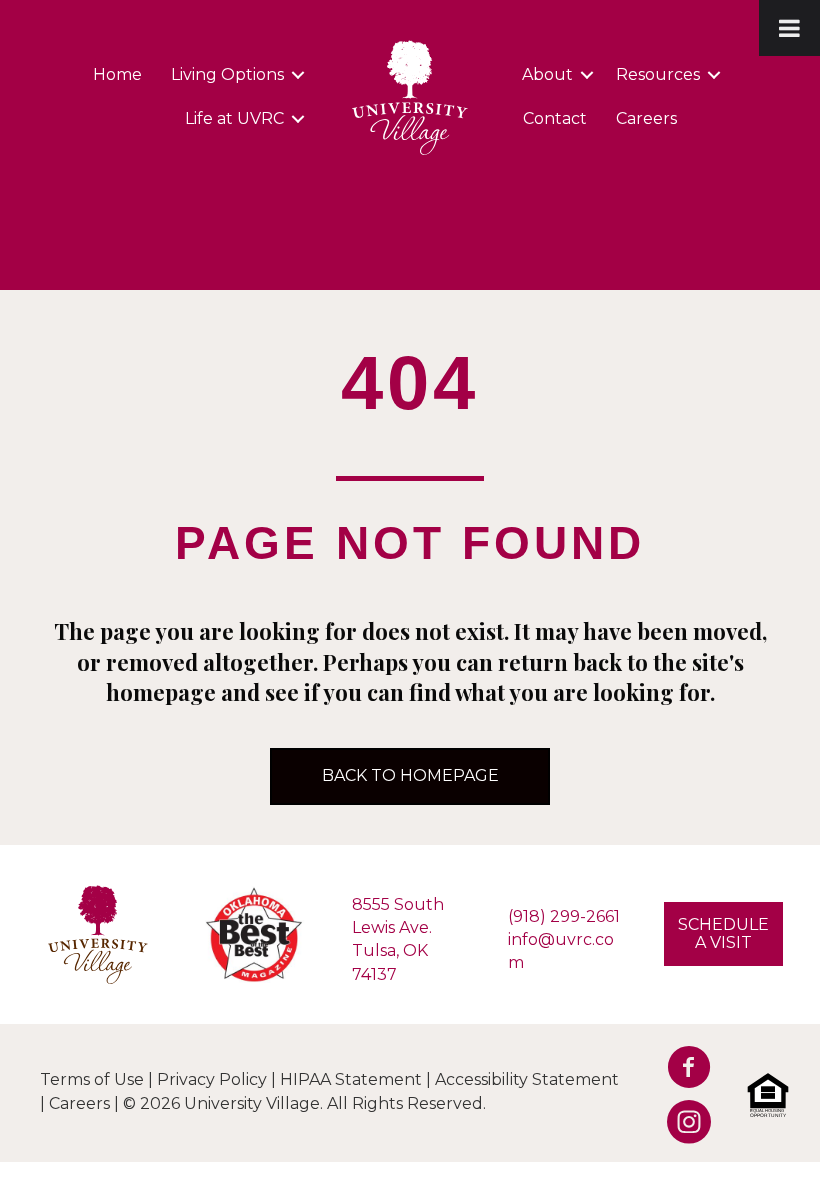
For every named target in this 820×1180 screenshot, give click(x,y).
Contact (555, 118)
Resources (658, 74)
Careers (646, 118)
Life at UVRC (234, 118)
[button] (298, 75)
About (547, 74)
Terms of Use (92, 1079)
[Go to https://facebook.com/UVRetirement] (682, 1072)
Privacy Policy (212, 1079)
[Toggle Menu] (789, 28)
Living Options (227, 74)
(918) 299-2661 (564, 916)
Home (117, 74)
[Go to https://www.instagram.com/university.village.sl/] (682, 1127)
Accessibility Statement (527, 1079)
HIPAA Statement (351, 1079)
